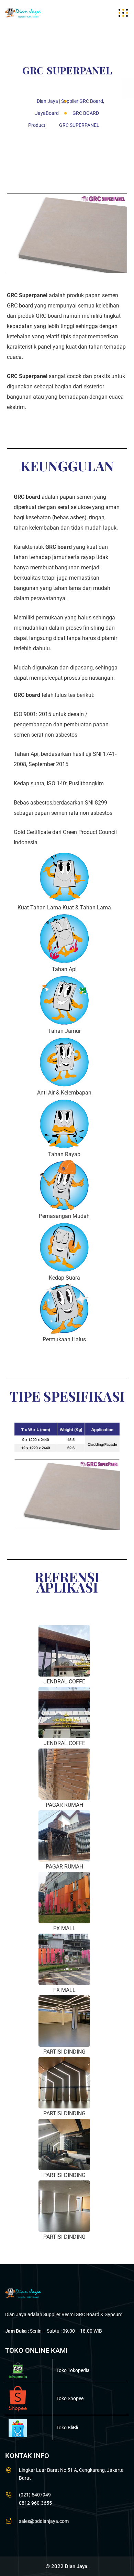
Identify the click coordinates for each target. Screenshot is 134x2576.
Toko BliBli (67, 2428)
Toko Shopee (70, 2398)
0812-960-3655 (35, 2503)
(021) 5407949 (35, 2495)
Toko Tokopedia (73, 2370)
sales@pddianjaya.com (44, 2521)
